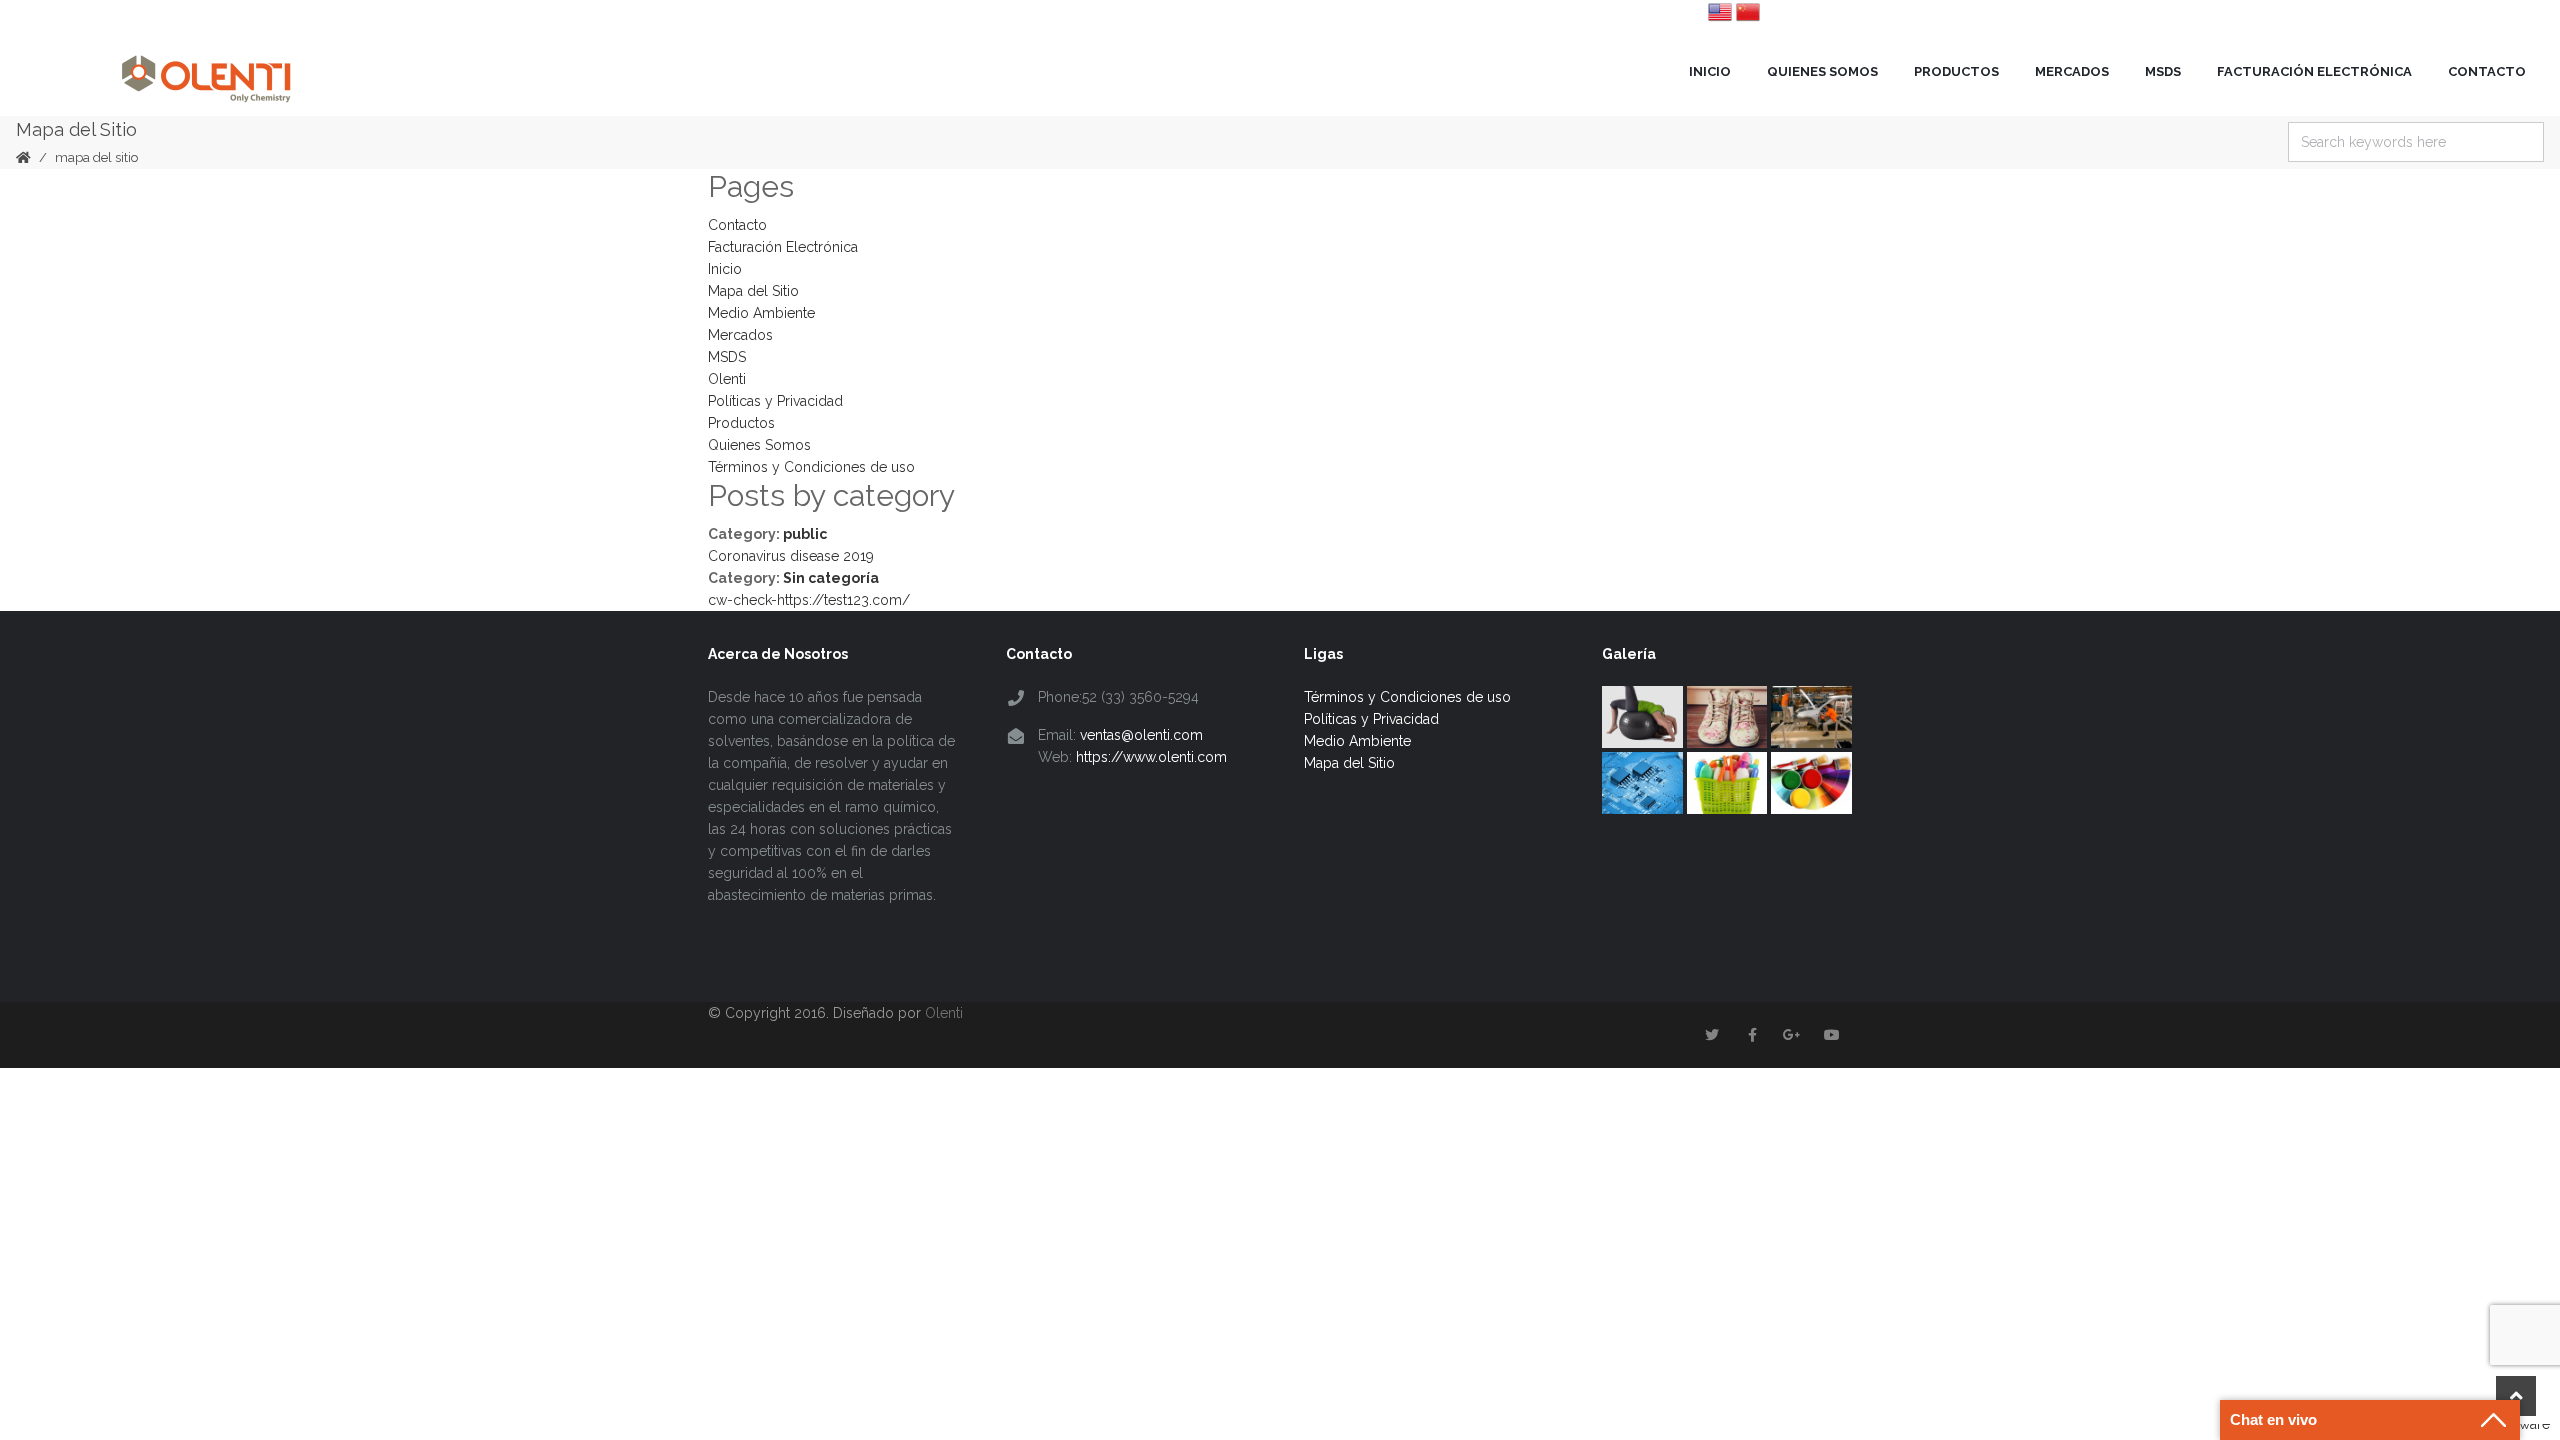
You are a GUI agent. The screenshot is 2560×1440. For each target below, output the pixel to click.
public (805, 534)
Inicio (1710, 71)
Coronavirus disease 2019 (791, 556)
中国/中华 (1748, 12)
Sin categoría (831, 578)
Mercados (2072, 71)
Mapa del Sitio (753, 291)
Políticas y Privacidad (775, 401)
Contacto (2487, 71)
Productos (1956, 71)
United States (1720, 12)
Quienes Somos (1822, 71)
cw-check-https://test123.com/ (809, 600)
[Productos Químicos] (206, 71)
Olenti (727, 379)
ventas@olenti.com (1141, 735)
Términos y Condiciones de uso (811, 467)
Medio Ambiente (761, 313)
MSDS (2163, 71)
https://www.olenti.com (1151, 757)
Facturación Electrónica (2314, 71)
